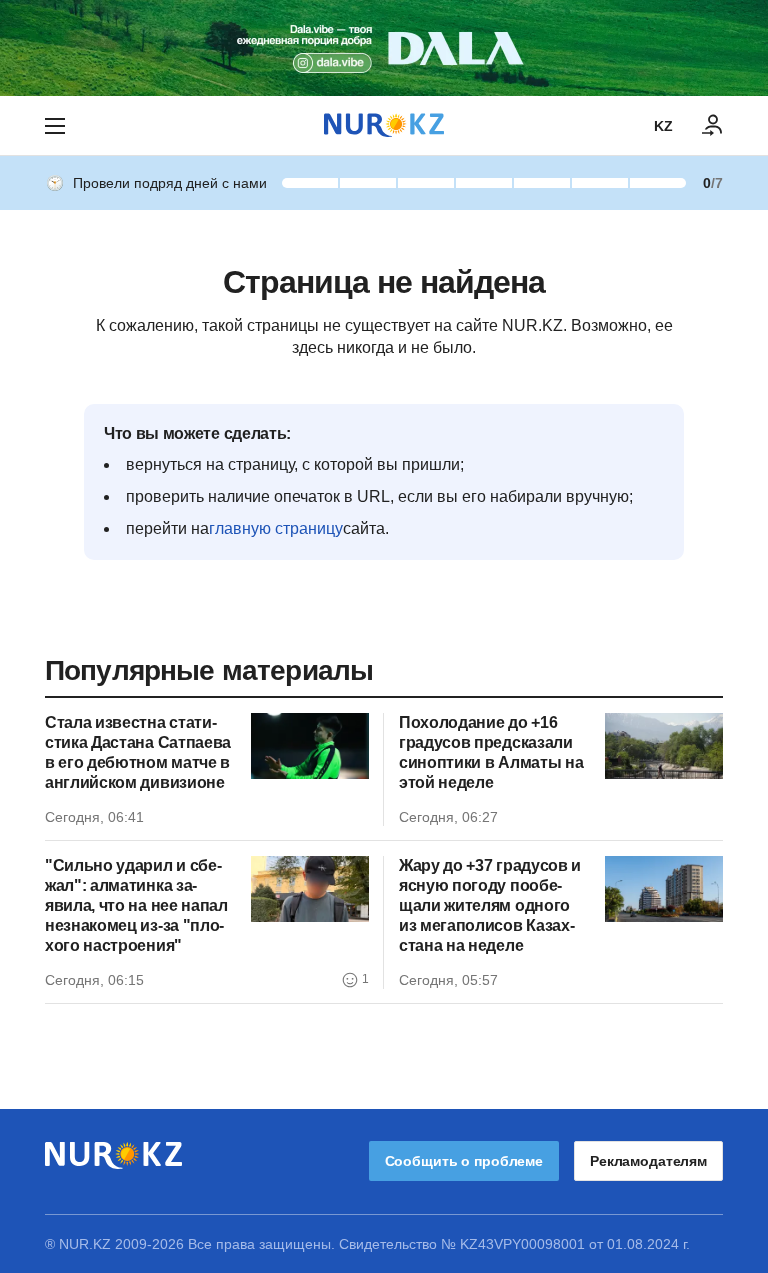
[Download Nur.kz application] (384, 48)
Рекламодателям (648, 1161)
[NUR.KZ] (384, 125)
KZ (663, 126)
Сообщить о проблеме (464, 1161)
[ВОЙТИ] (713, 126)
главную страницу (276, 528)
